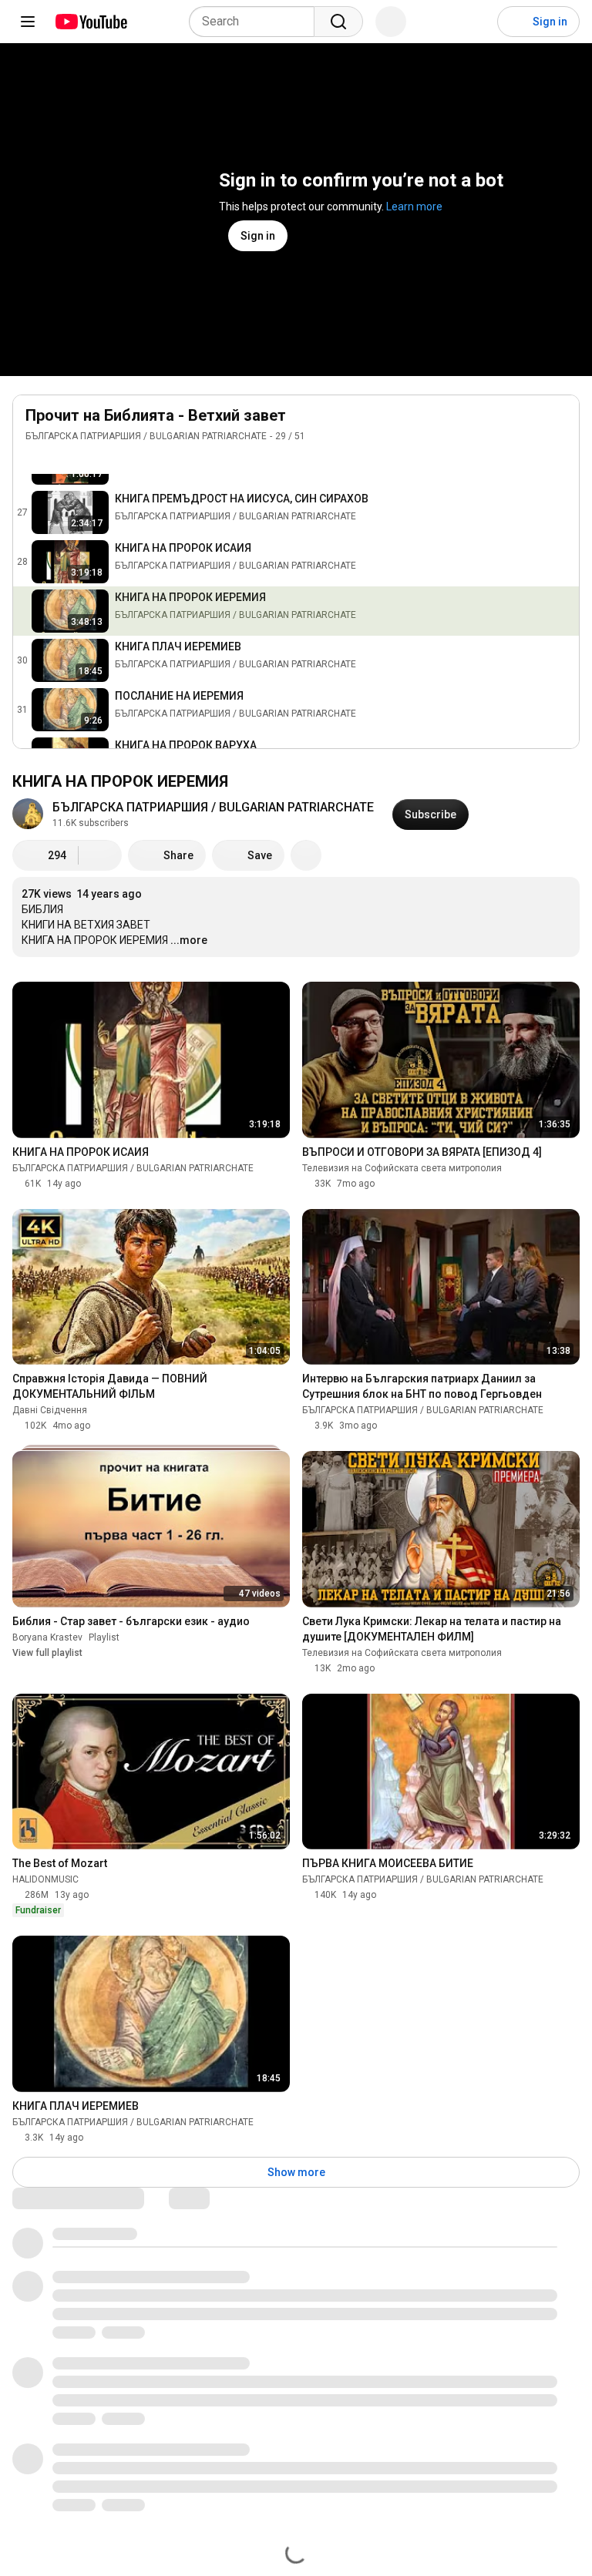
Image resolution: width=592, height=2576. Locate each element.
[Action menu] (559, 458)
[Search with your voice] (391, 22)
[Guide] (28, 22)
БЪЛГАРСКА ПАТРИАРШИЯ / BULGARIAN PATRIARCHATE (146, 436)
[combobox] (256, 22)
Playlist (104, 1637)
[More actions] (306, 855)
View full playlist (47, 1653)
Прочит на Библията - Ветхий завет (156, 415)
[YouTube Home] (91, 22)
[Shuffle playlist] (66, 458)
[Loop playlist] (35, 458)
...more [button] (189, 940)
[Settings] (476, 22)
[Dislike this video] (100, 855)
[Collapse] (559, 424)
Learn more (414, 207)
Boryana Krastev (47, 1637)
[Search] (338, 22)
